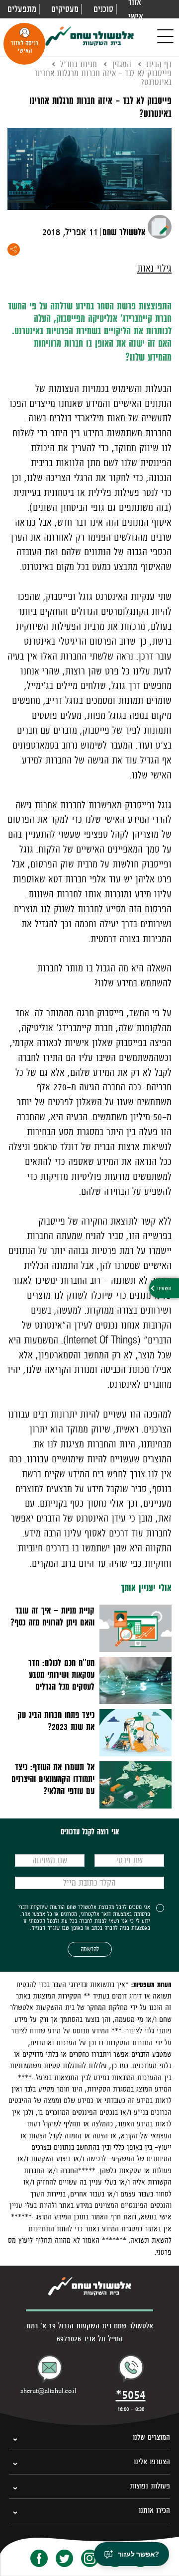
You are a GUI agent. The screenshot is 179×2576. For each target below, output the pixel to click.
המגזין (122, 64)
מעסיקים (65, 9)
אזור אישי (136, 9)
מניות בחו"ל (79, 64)
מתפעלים (22, 9)
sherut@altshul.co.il (48, 2391)
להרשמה (90, 1949)
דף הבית (159, 64)
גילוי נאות (154, 268)
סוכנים (103, 9)
